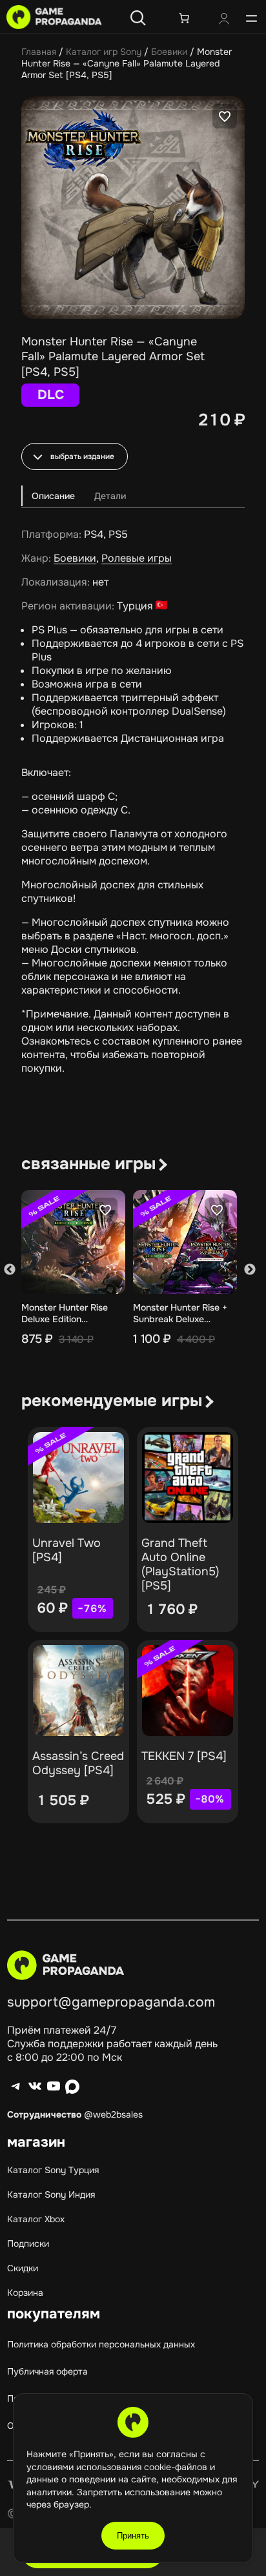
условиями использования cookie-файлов (118, 2467)
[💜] (225, 116)
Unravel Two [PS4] (66, 1550)
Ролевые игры (137, 558)
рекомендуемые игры (112, 1401)
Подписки (28, 2244)
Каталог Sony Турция (53, 2170)
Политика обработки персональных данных (101, 2344)
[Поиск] (138, 18)
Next (250, 1270)
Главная (39, 52)
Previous (10, 1270)
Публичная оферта (47, 2371)
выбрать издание (82, 456)
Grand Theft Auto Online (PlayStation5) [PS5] (180, 1564)
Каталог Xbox (36, 2219)
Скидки (23, 2268)
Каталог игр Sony (104, 52)
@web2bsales (113, 2114)
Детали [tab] (110, 496)
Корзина (25, 2293)
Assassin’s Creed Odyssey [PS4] (78, 1763)
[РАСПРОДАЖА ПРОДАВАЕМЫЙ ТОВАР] (78, 1477)
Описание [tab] (53, 496)
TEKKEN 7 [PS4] (184, 1756)
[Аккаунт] (224, 20)
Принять (133, 2536)
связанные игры (88, 1164)
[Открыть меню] (251, 18)
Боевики (169, 52)
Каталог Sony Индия (51, 2194)
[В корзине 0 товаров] (184, 18)
